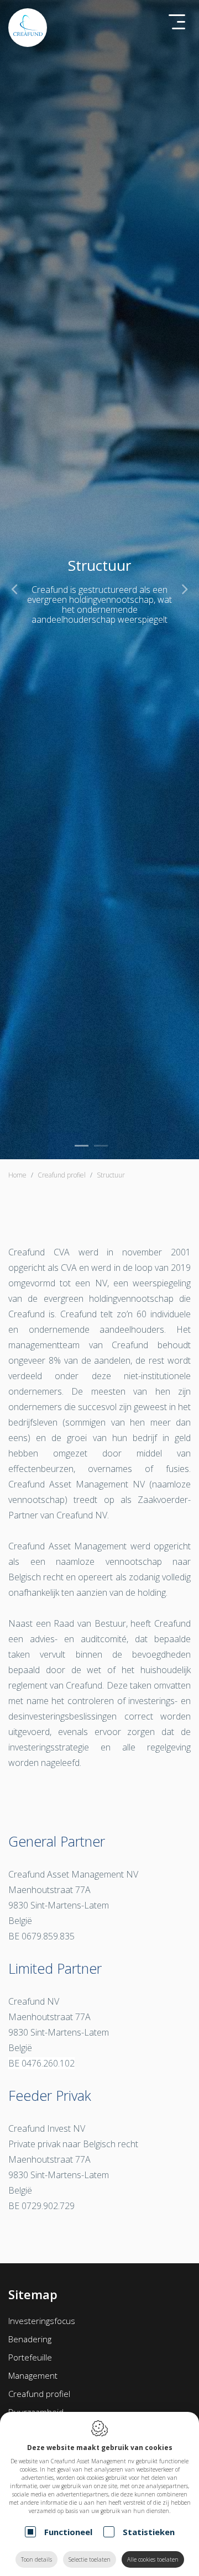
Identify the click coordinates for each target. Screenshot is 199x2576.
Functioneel (68, 2532)
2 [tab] (101, 1146)
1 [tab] (82, 1146)
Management (33, 2375)
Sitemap (33, 2294)
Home (17, 1175)
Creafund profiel (39, 2394)
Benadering (30, 2339)
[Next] (185, 588)
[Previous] (14, 588)
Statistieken (149, 2532)
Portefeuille (30, 2357)
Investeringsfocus (42, 2321)
